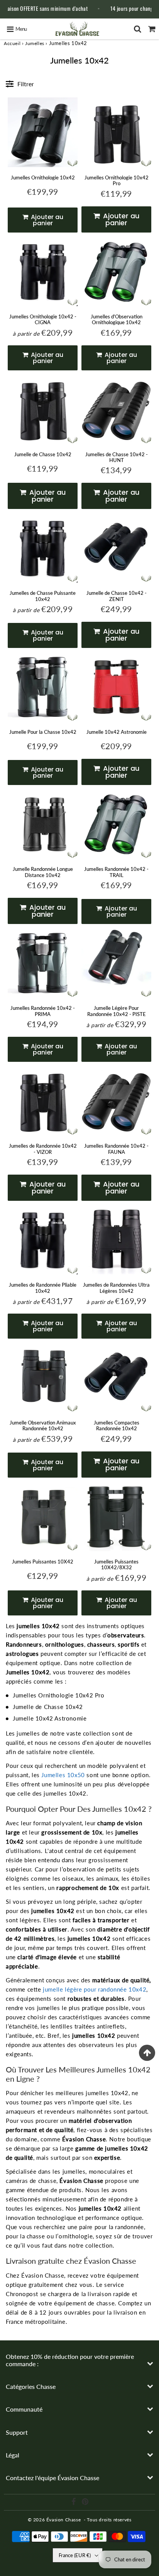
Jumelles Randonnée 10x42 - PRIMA (43, 1011)
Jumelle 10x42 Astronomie (117, 732)
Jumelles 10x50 (63, 1775)
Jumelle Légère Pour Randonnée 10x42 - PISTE (117, 1011)
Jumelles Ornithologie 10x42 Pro (117, 181)
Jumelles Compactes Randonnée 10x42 (117, 1426)
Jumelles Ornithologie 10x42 (43, 177)
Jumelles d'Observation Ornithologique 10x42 (117, 320)
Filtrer (26, 84)
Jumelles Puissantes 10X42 (43, 1562)
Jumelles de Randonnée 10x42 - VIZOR (43, 1149)
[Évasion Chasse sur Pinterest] (85, 2503)
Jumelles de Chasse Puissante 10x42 (43, 596)
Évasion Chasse (63, 2520)
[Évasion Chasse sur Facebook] (74, 2503)
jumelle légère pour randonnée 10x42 (95, 1989)
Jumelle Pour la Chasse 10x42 (43, 732)
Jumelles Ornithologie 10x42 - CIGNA (43, 320)
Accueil (12, 43)
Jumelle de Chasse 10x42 (43, 454)
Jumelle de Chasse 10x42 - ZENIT (117, 596)
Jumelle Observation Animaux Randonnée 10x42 (43, 1426)
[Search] (138, 29)
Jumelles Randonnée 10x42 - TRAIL (116, 872)
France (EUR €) (75, 2555)
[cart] (152, 29)
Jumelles (35, 43)
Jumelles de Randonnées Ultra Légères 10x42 (116, 1288)
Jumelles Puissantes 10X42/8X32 (116, 1565)
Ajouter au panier (46, 220)
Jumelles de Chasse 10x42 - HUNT (117, 457)
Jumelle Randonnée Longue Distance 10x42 (43, 872)
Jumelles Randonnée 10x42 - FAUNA (116, 1149)
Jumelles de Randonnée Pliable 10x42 (43, 1288)
